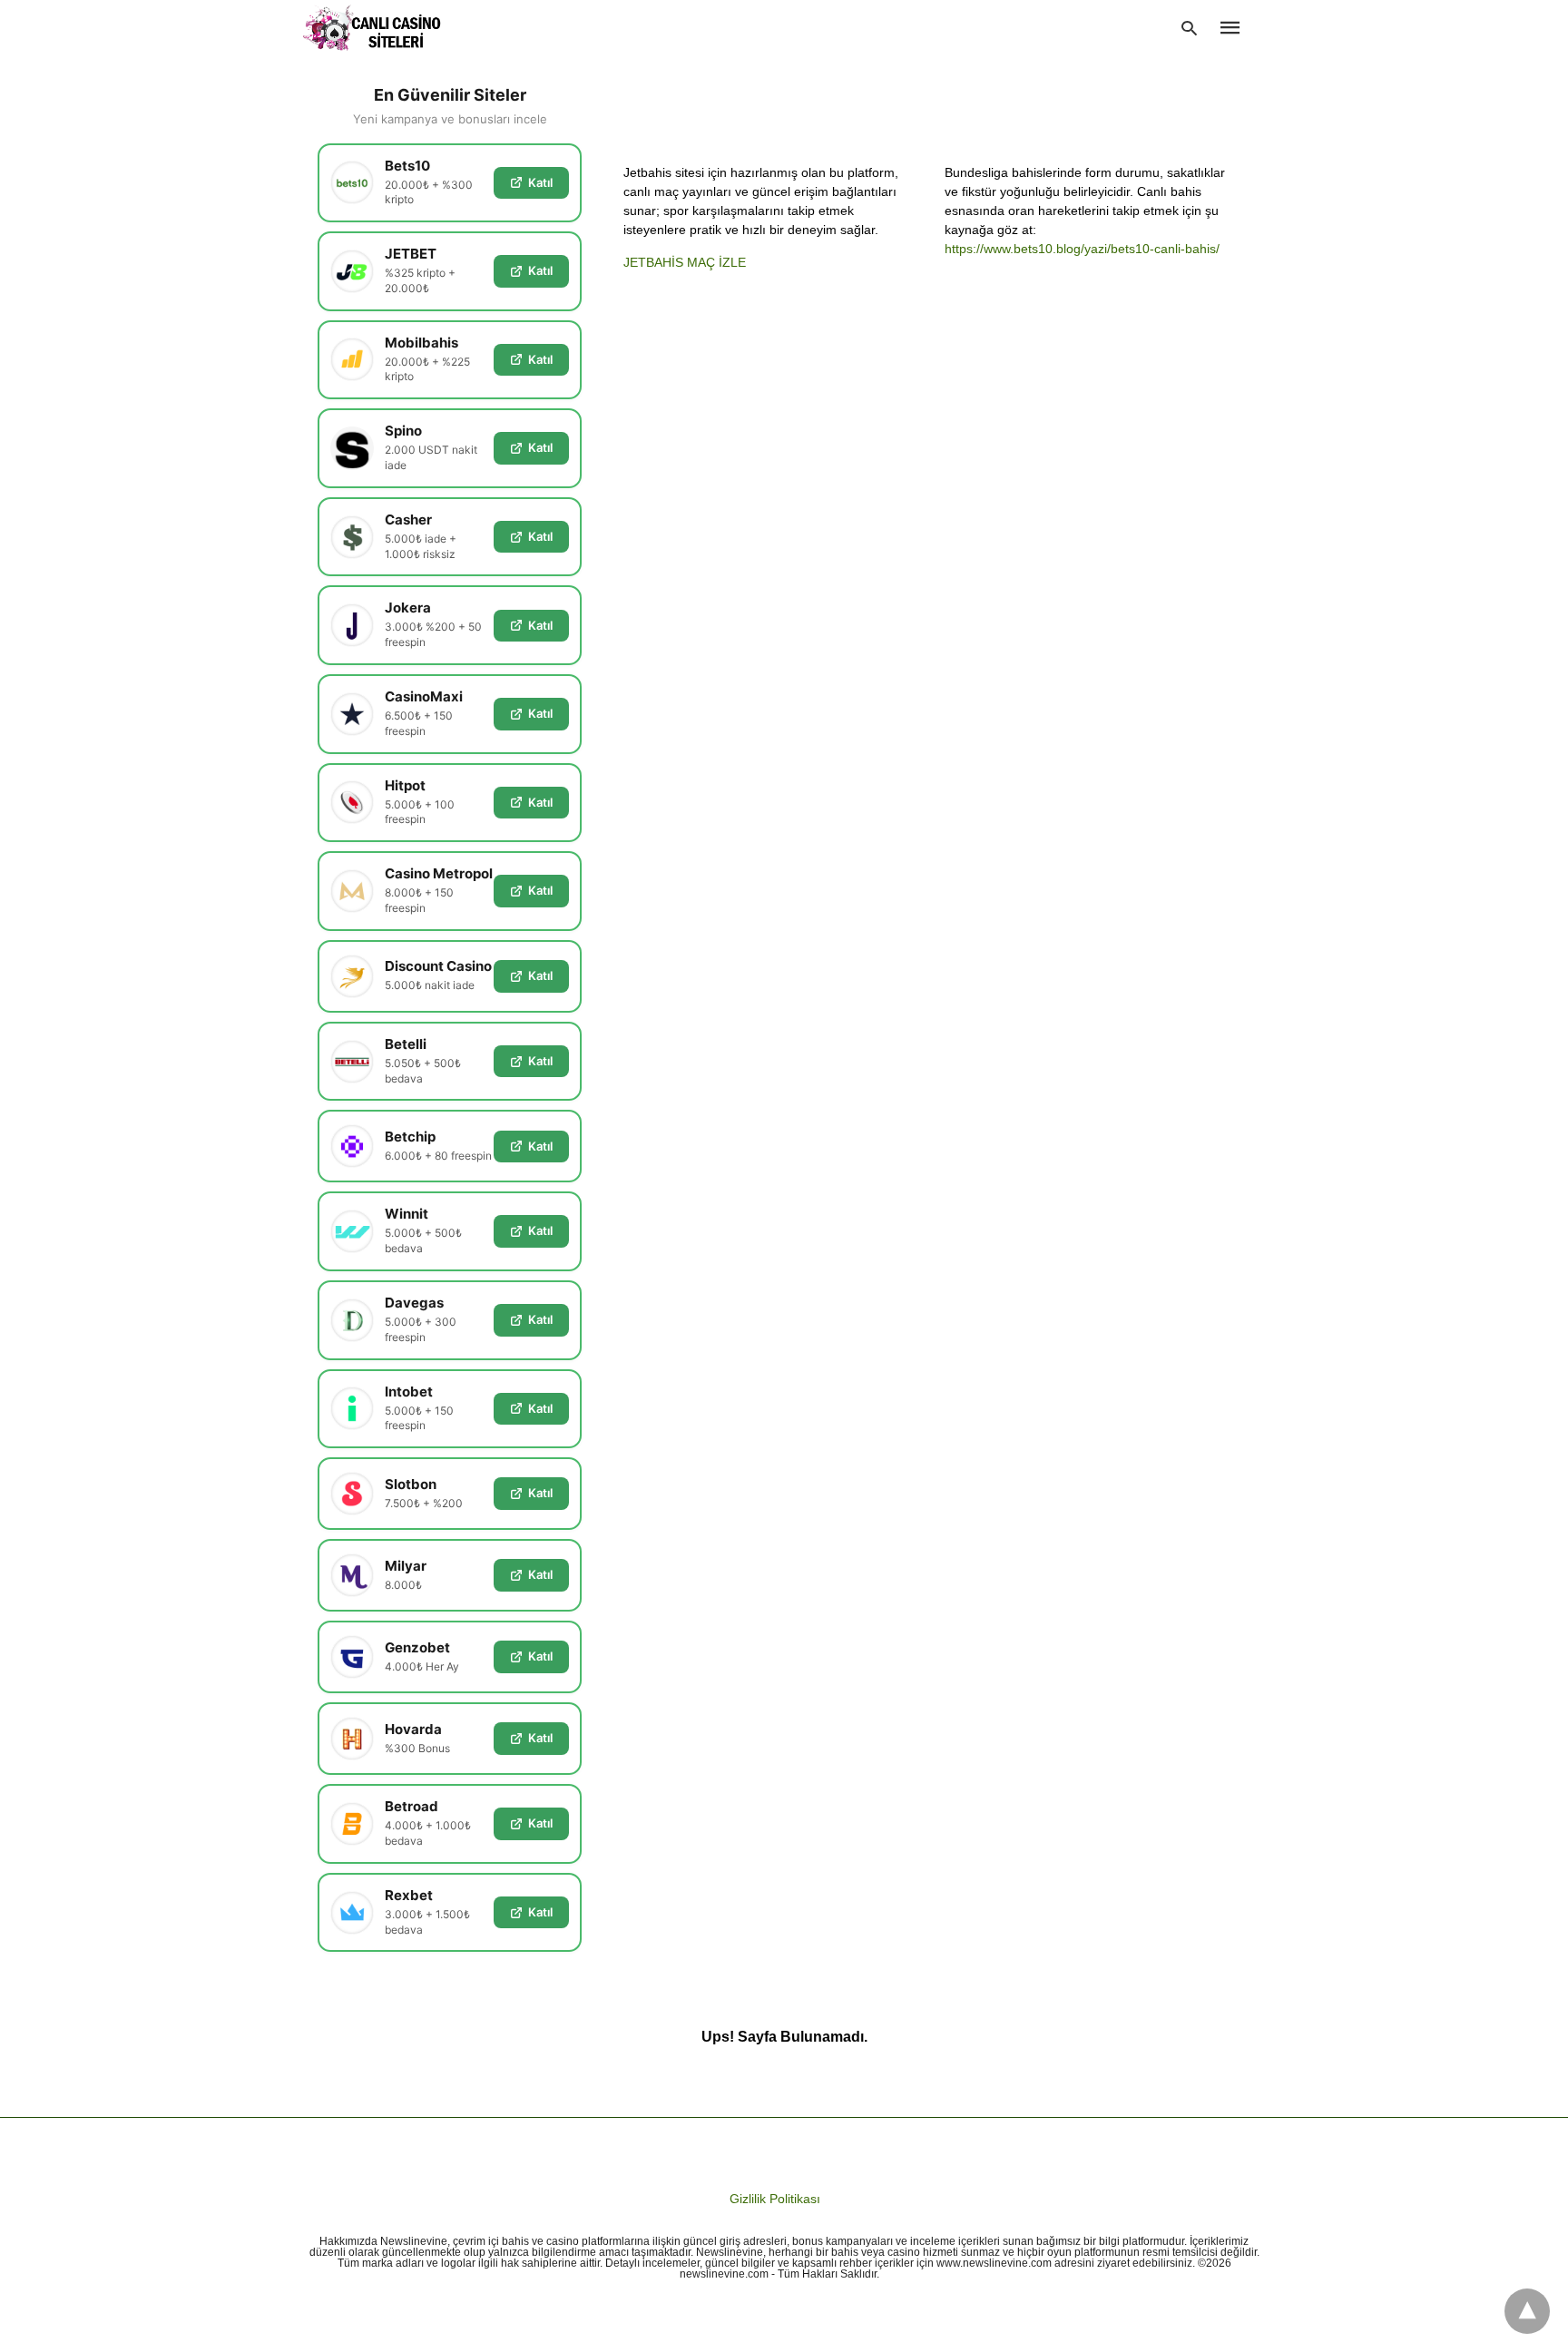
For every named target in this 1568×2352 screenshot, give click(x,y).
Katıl (540, 182)
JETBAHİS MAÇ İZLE (685, 262)
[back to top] (1527, 2311)
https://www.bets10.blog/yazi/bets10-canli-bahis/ (1082, 249)
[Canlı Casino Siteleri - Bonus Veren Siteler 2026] (372, 28)
